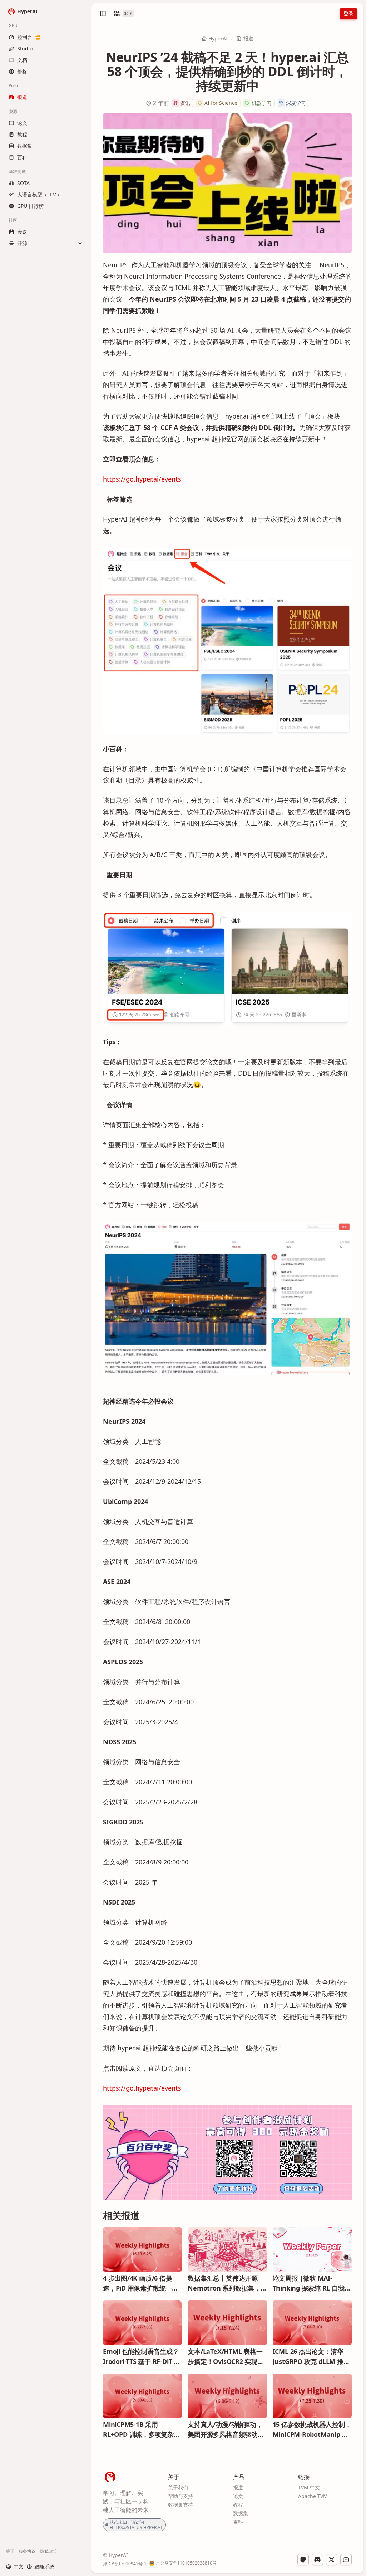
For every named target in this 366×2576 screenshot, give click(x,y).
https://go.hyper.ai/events (142, 479)
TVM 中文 (309, 2487)
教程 (238, 2505)
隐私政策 (49, 2551)
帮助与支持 (180, 2496)
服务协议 (27, 2551)
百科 (238, 2522)
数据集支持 (180, 2505)
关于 (10, 2551)
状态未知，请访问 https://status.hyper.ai (136, 2525)
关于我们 (178, 2487)
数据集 (241, 2513)
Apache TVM (313, 2496)
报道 (248, 38)
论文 (238, 2496)
